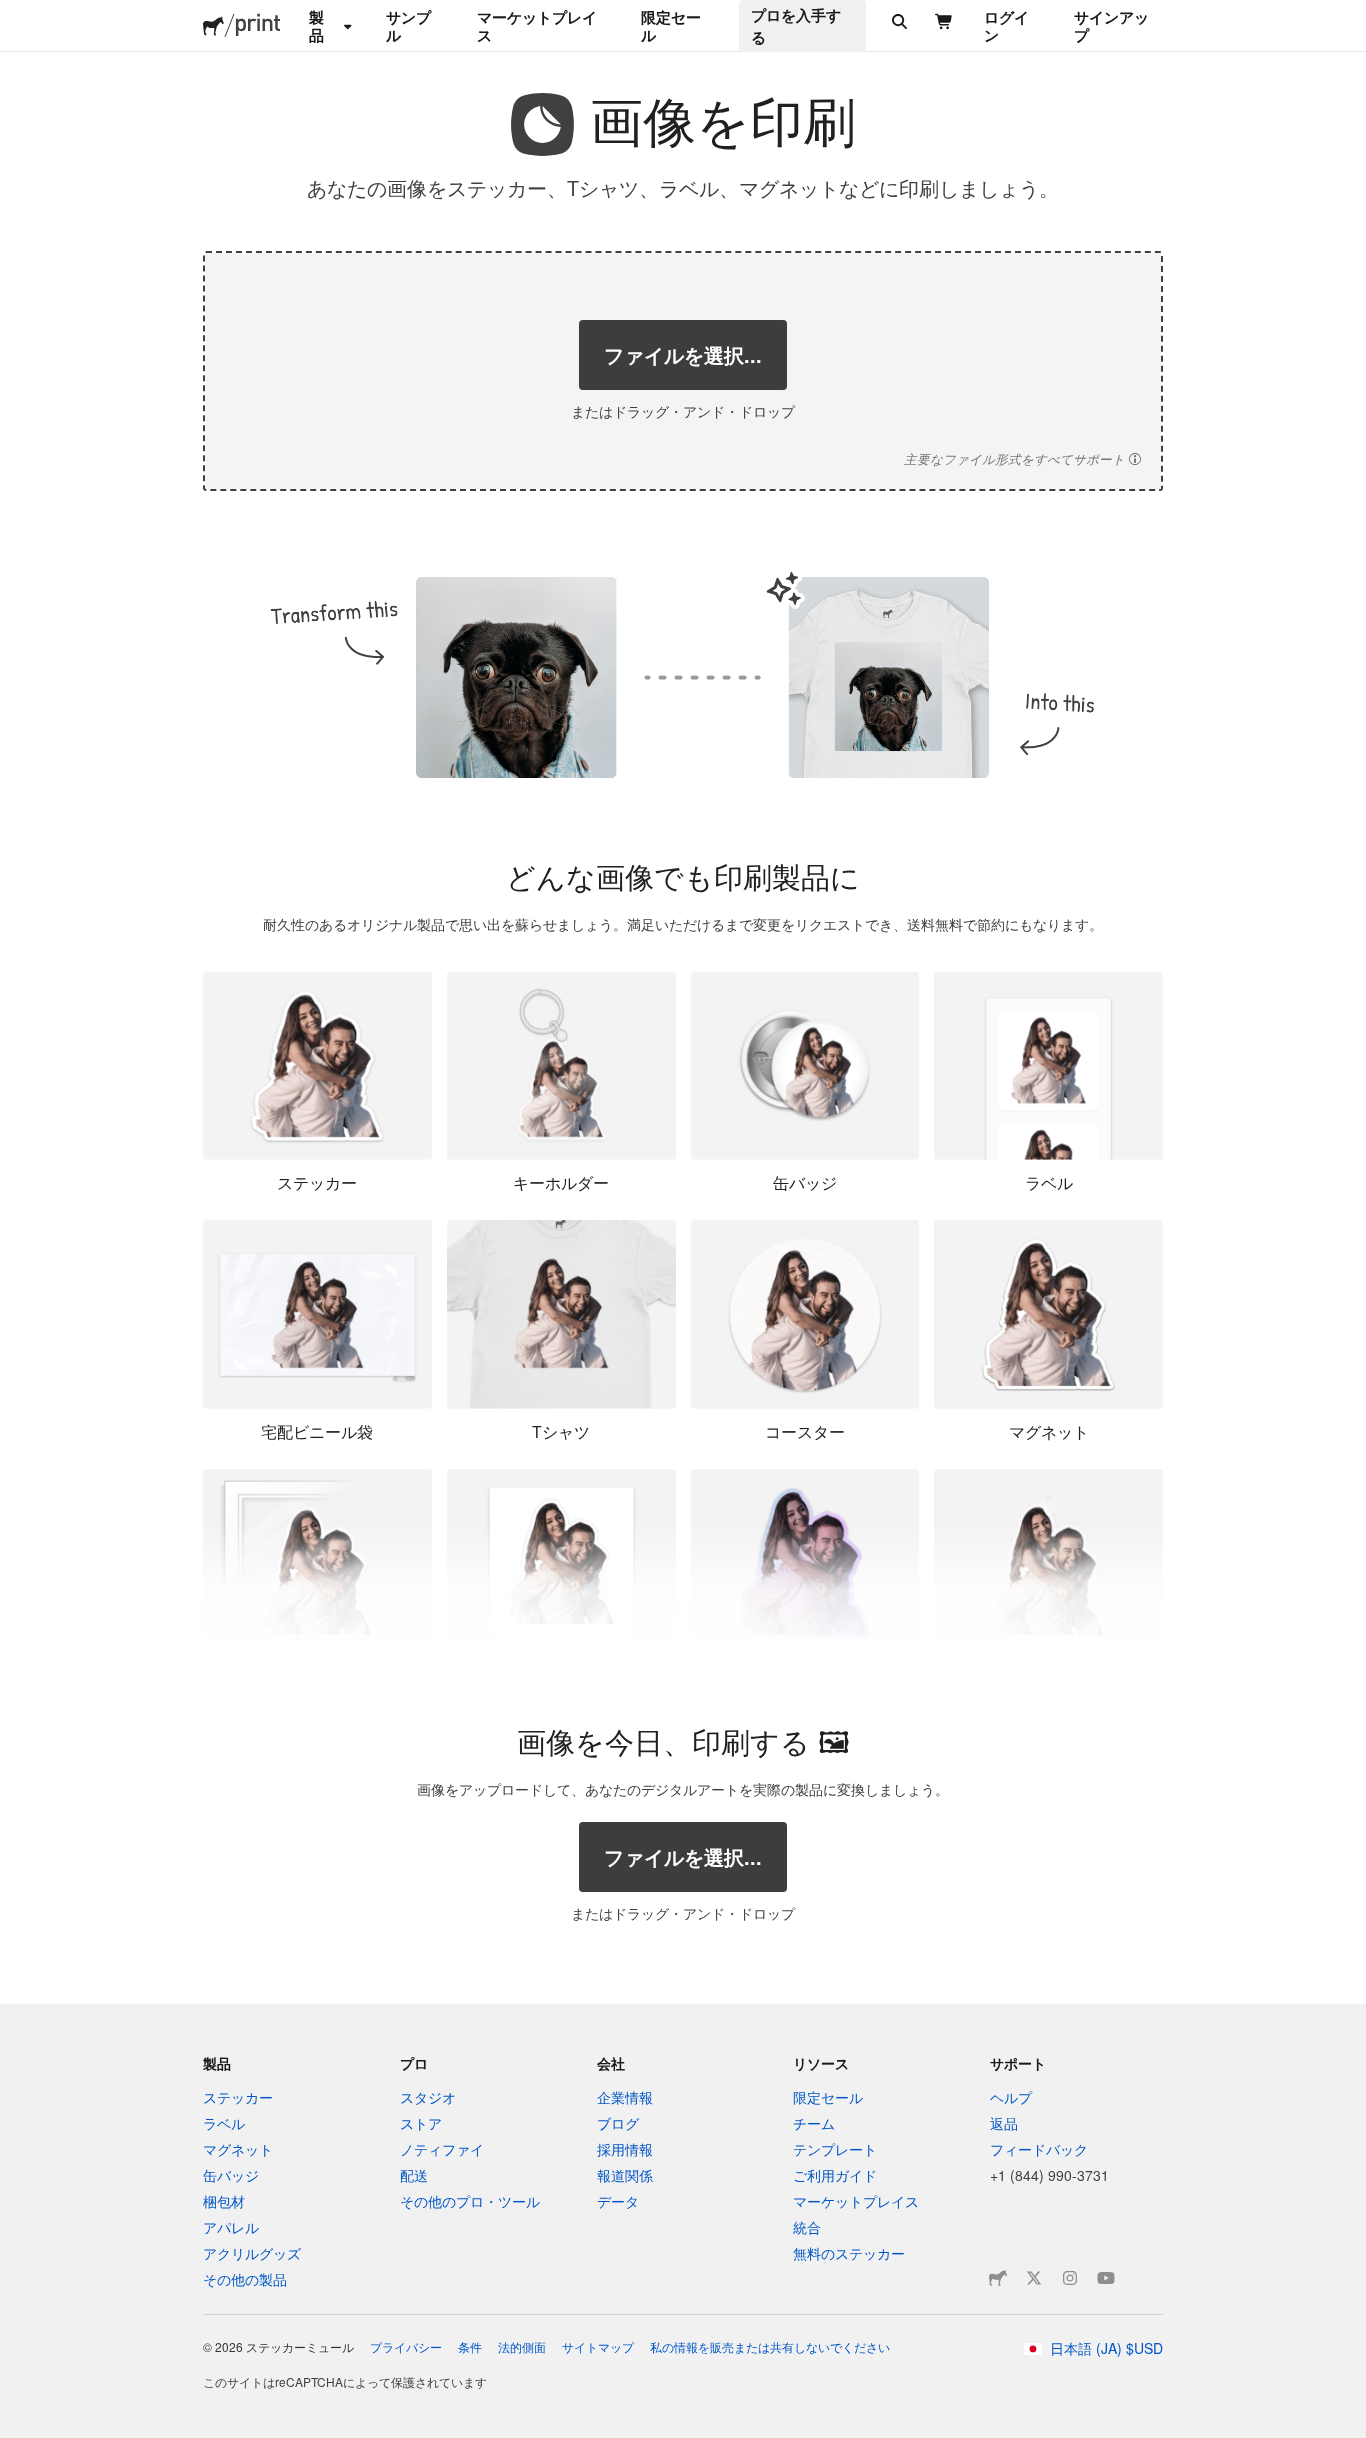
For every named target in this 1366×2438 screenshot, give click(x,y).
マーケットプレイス (537, 26)
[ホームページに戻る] (213, 26)
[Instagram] (1070, 2278)
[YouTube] (1106, 2278)
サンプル (408, 26)
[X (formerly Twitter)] (1034, 2278)
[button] (1022, 459)
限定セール (671, 26)
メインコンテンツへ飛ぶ (15, 15)
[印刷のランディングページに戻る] (258, 25)
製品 (316, 26)
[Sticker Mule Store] (998, 2278)
